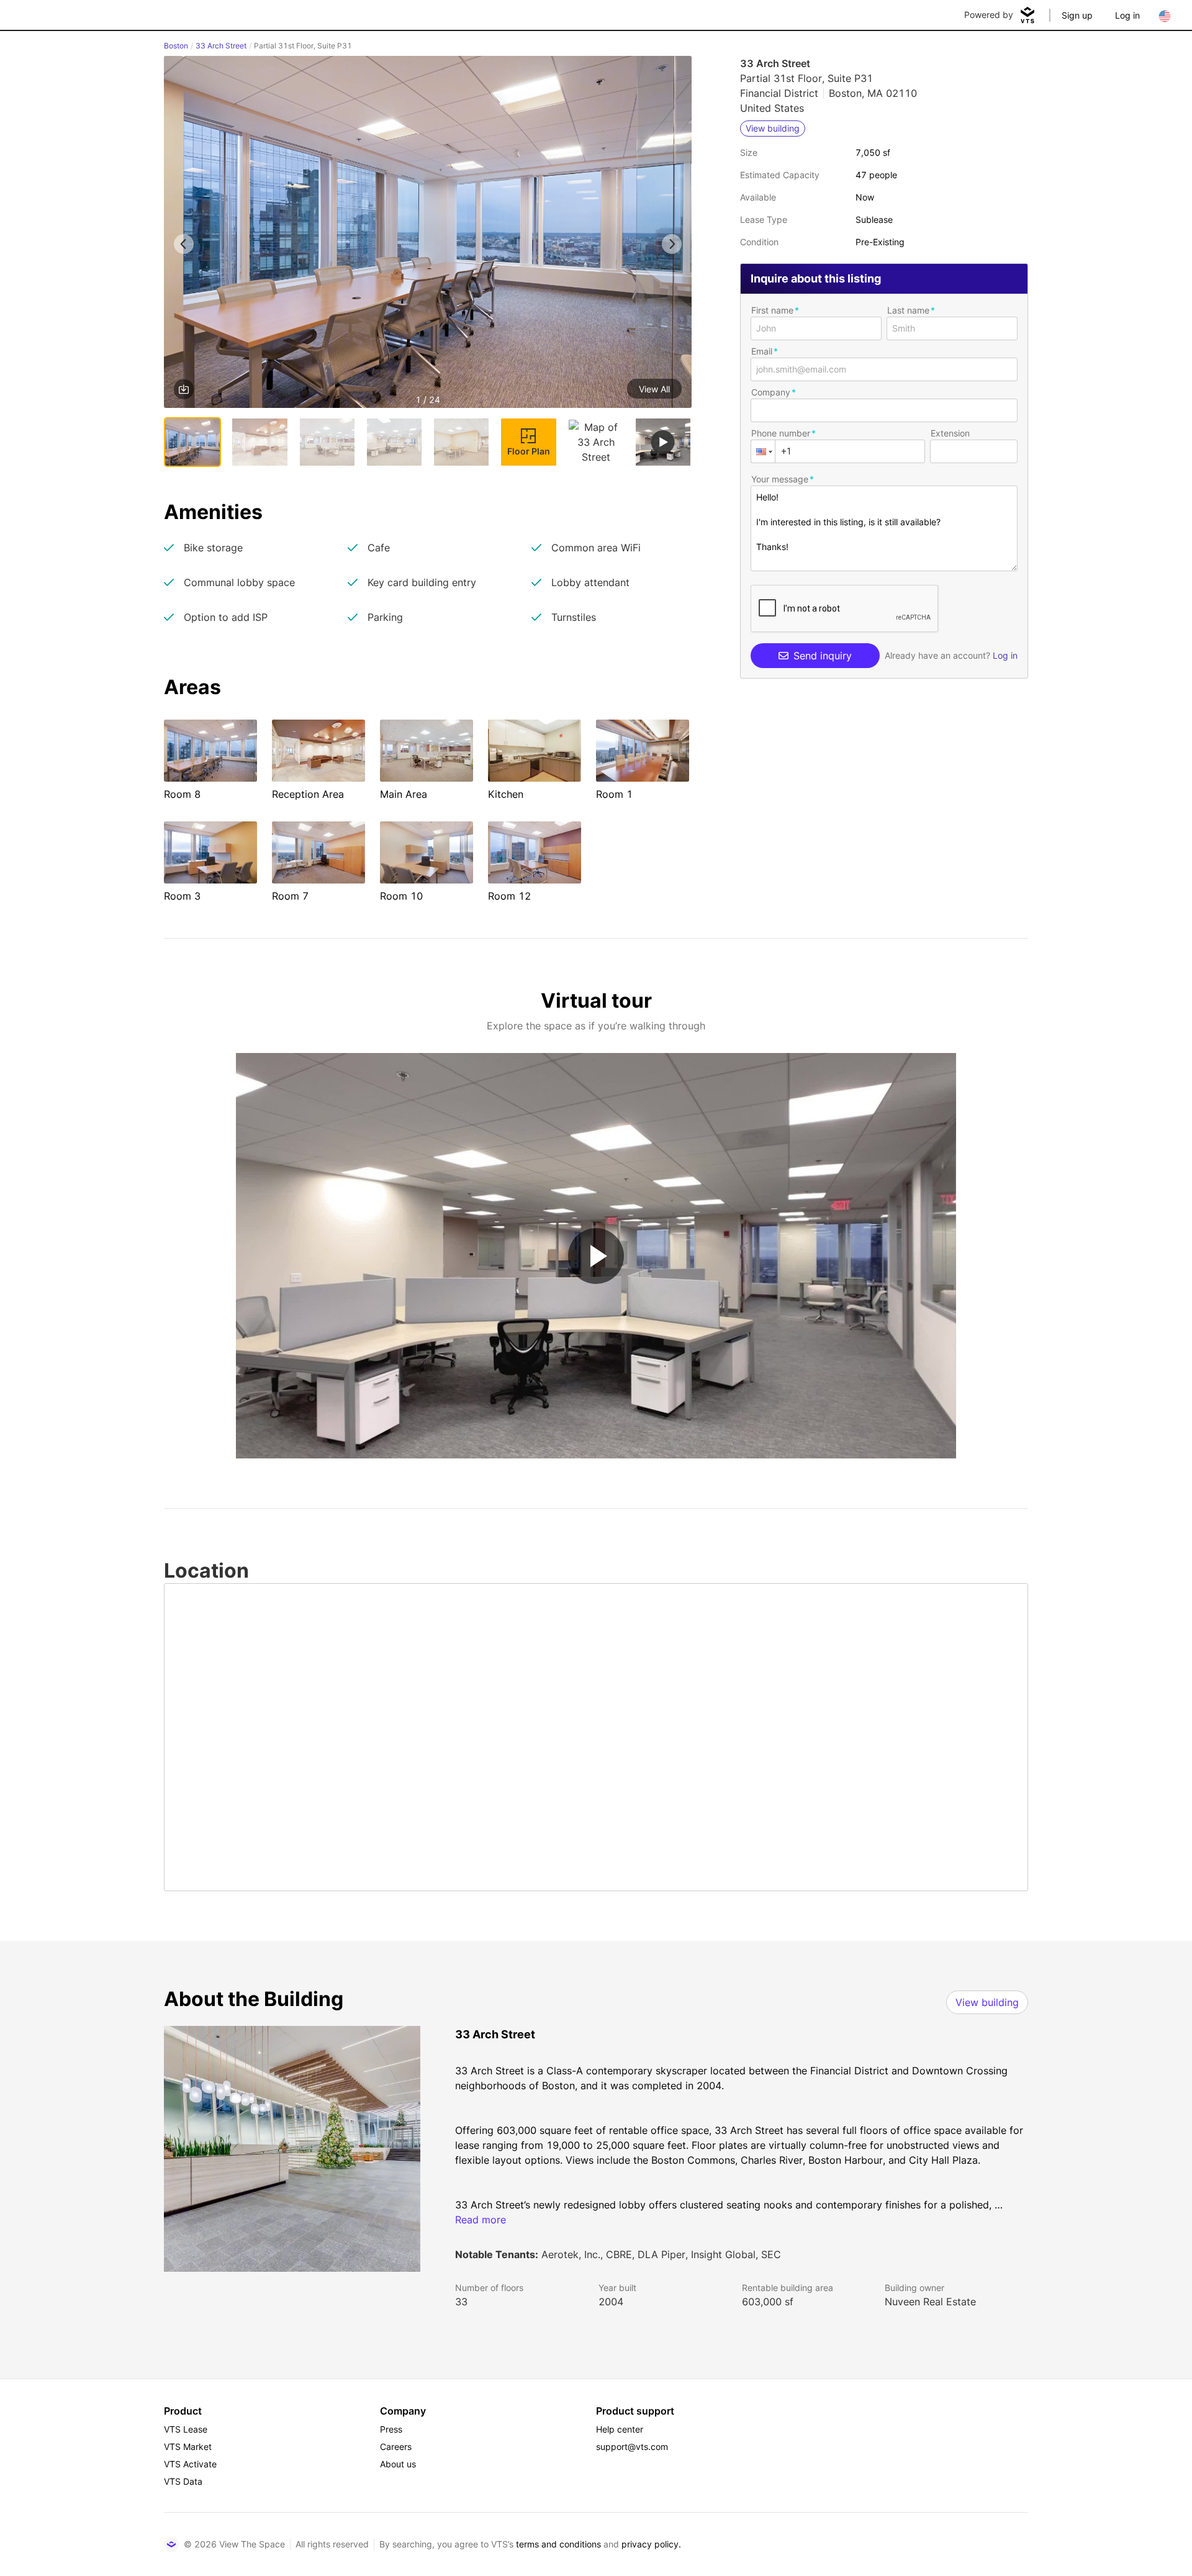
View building (987, 2002)
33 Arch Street (221, 46)
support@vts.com (632, 2447)
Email (762, 351)
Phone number (781, 433)
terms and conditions (558, 2544)
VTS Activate (190, 2464)
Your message (780, 479)
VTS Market (188, 2447)
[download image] (184, 389)
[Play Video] (596, 1256)
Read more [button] (481, 2220)
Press (391, 2429)
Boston (176, 46)
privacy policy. (651, 2544)
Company (771, 392)
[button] (428, 234)
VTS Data (183, 2481)
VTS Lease (186, 2429)
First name (772, 310)
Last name (908, 310)
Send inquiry (823, 656)
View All (654, 389)
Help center (620, 2429)
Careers (396, 2447)
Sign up (1077, 15)
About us (398, 2464)
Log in (1127, 15)
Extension (950, 433)
